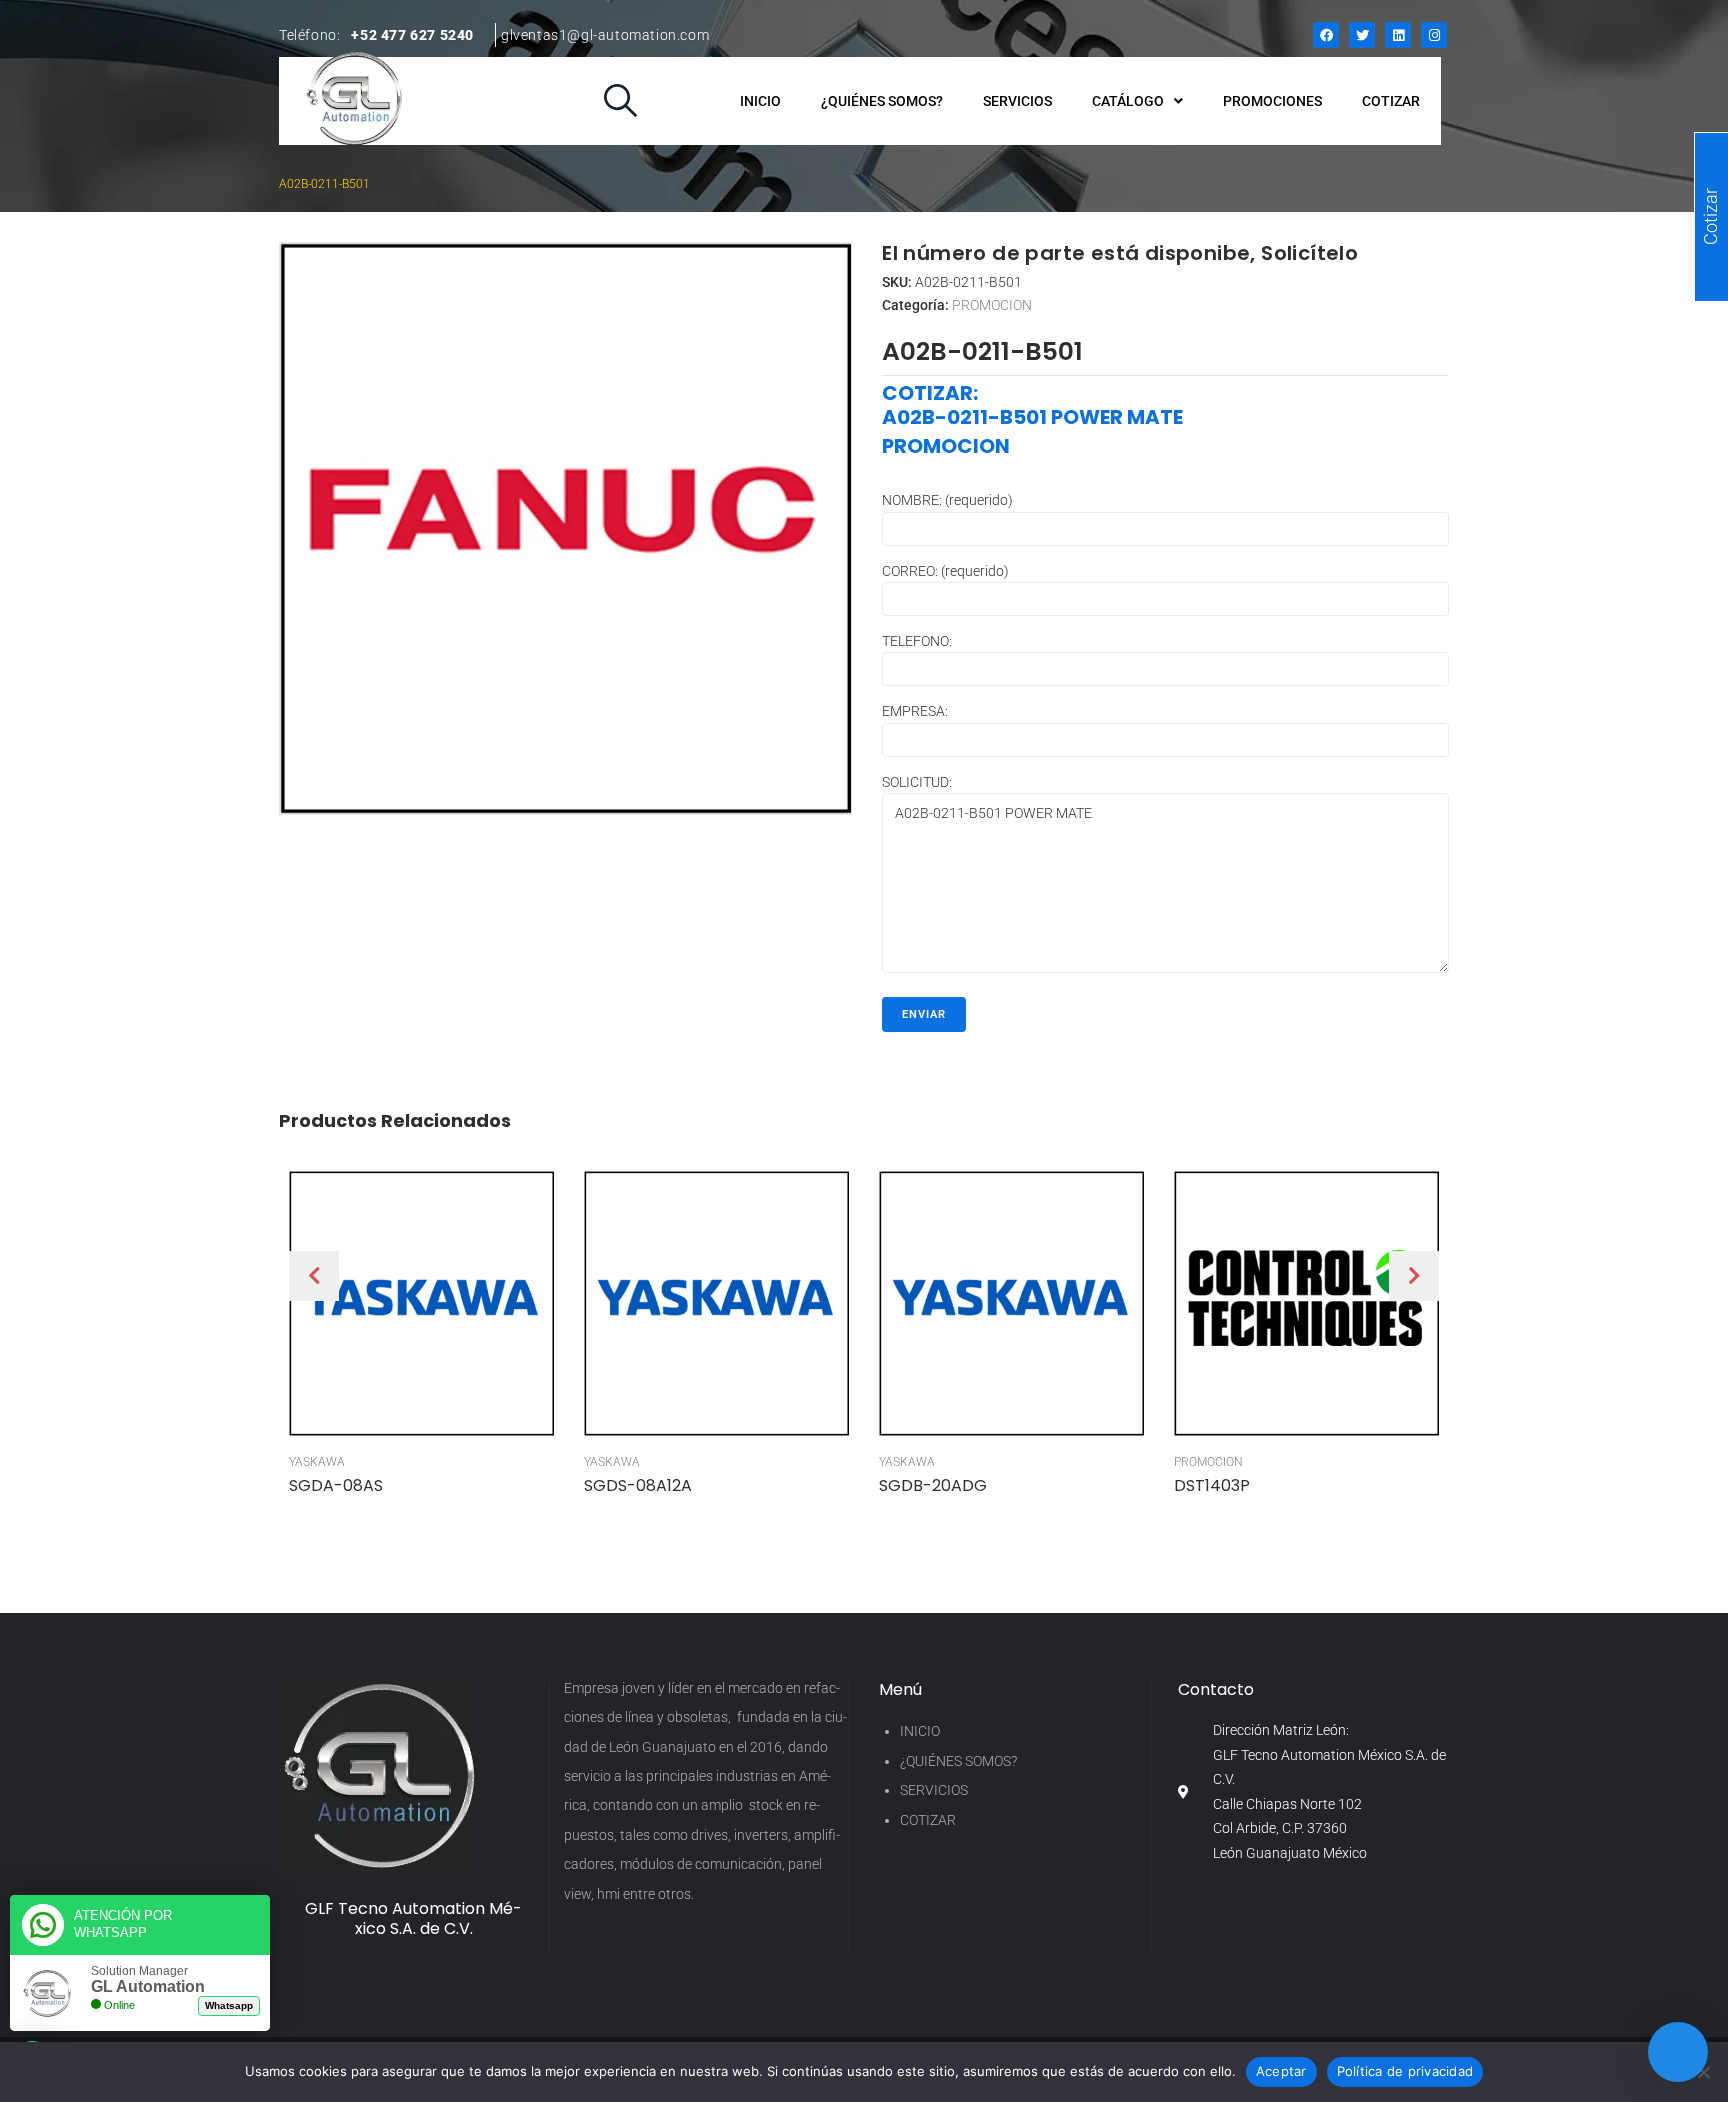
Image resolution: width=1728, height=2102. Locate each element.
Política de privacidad (1405, 2071)
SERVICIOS (934, 1790)
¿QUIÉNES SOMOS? (958, 1761)
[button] (314, 1276)
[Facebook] (1326, 35)
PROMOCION (992, 305)
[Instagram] (1434, 35)
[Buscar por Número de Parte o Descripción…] (620, 101)
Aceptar (1281, 2071)
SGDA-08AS (336, 1485)
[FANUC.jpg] (565, 528)
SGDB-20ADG (933, 1485)
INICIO (920, 1731)
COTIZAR (928, 1820)
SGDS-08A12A (638, 1485)
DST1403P (1212, 1485)
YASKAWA (317, 1462)
